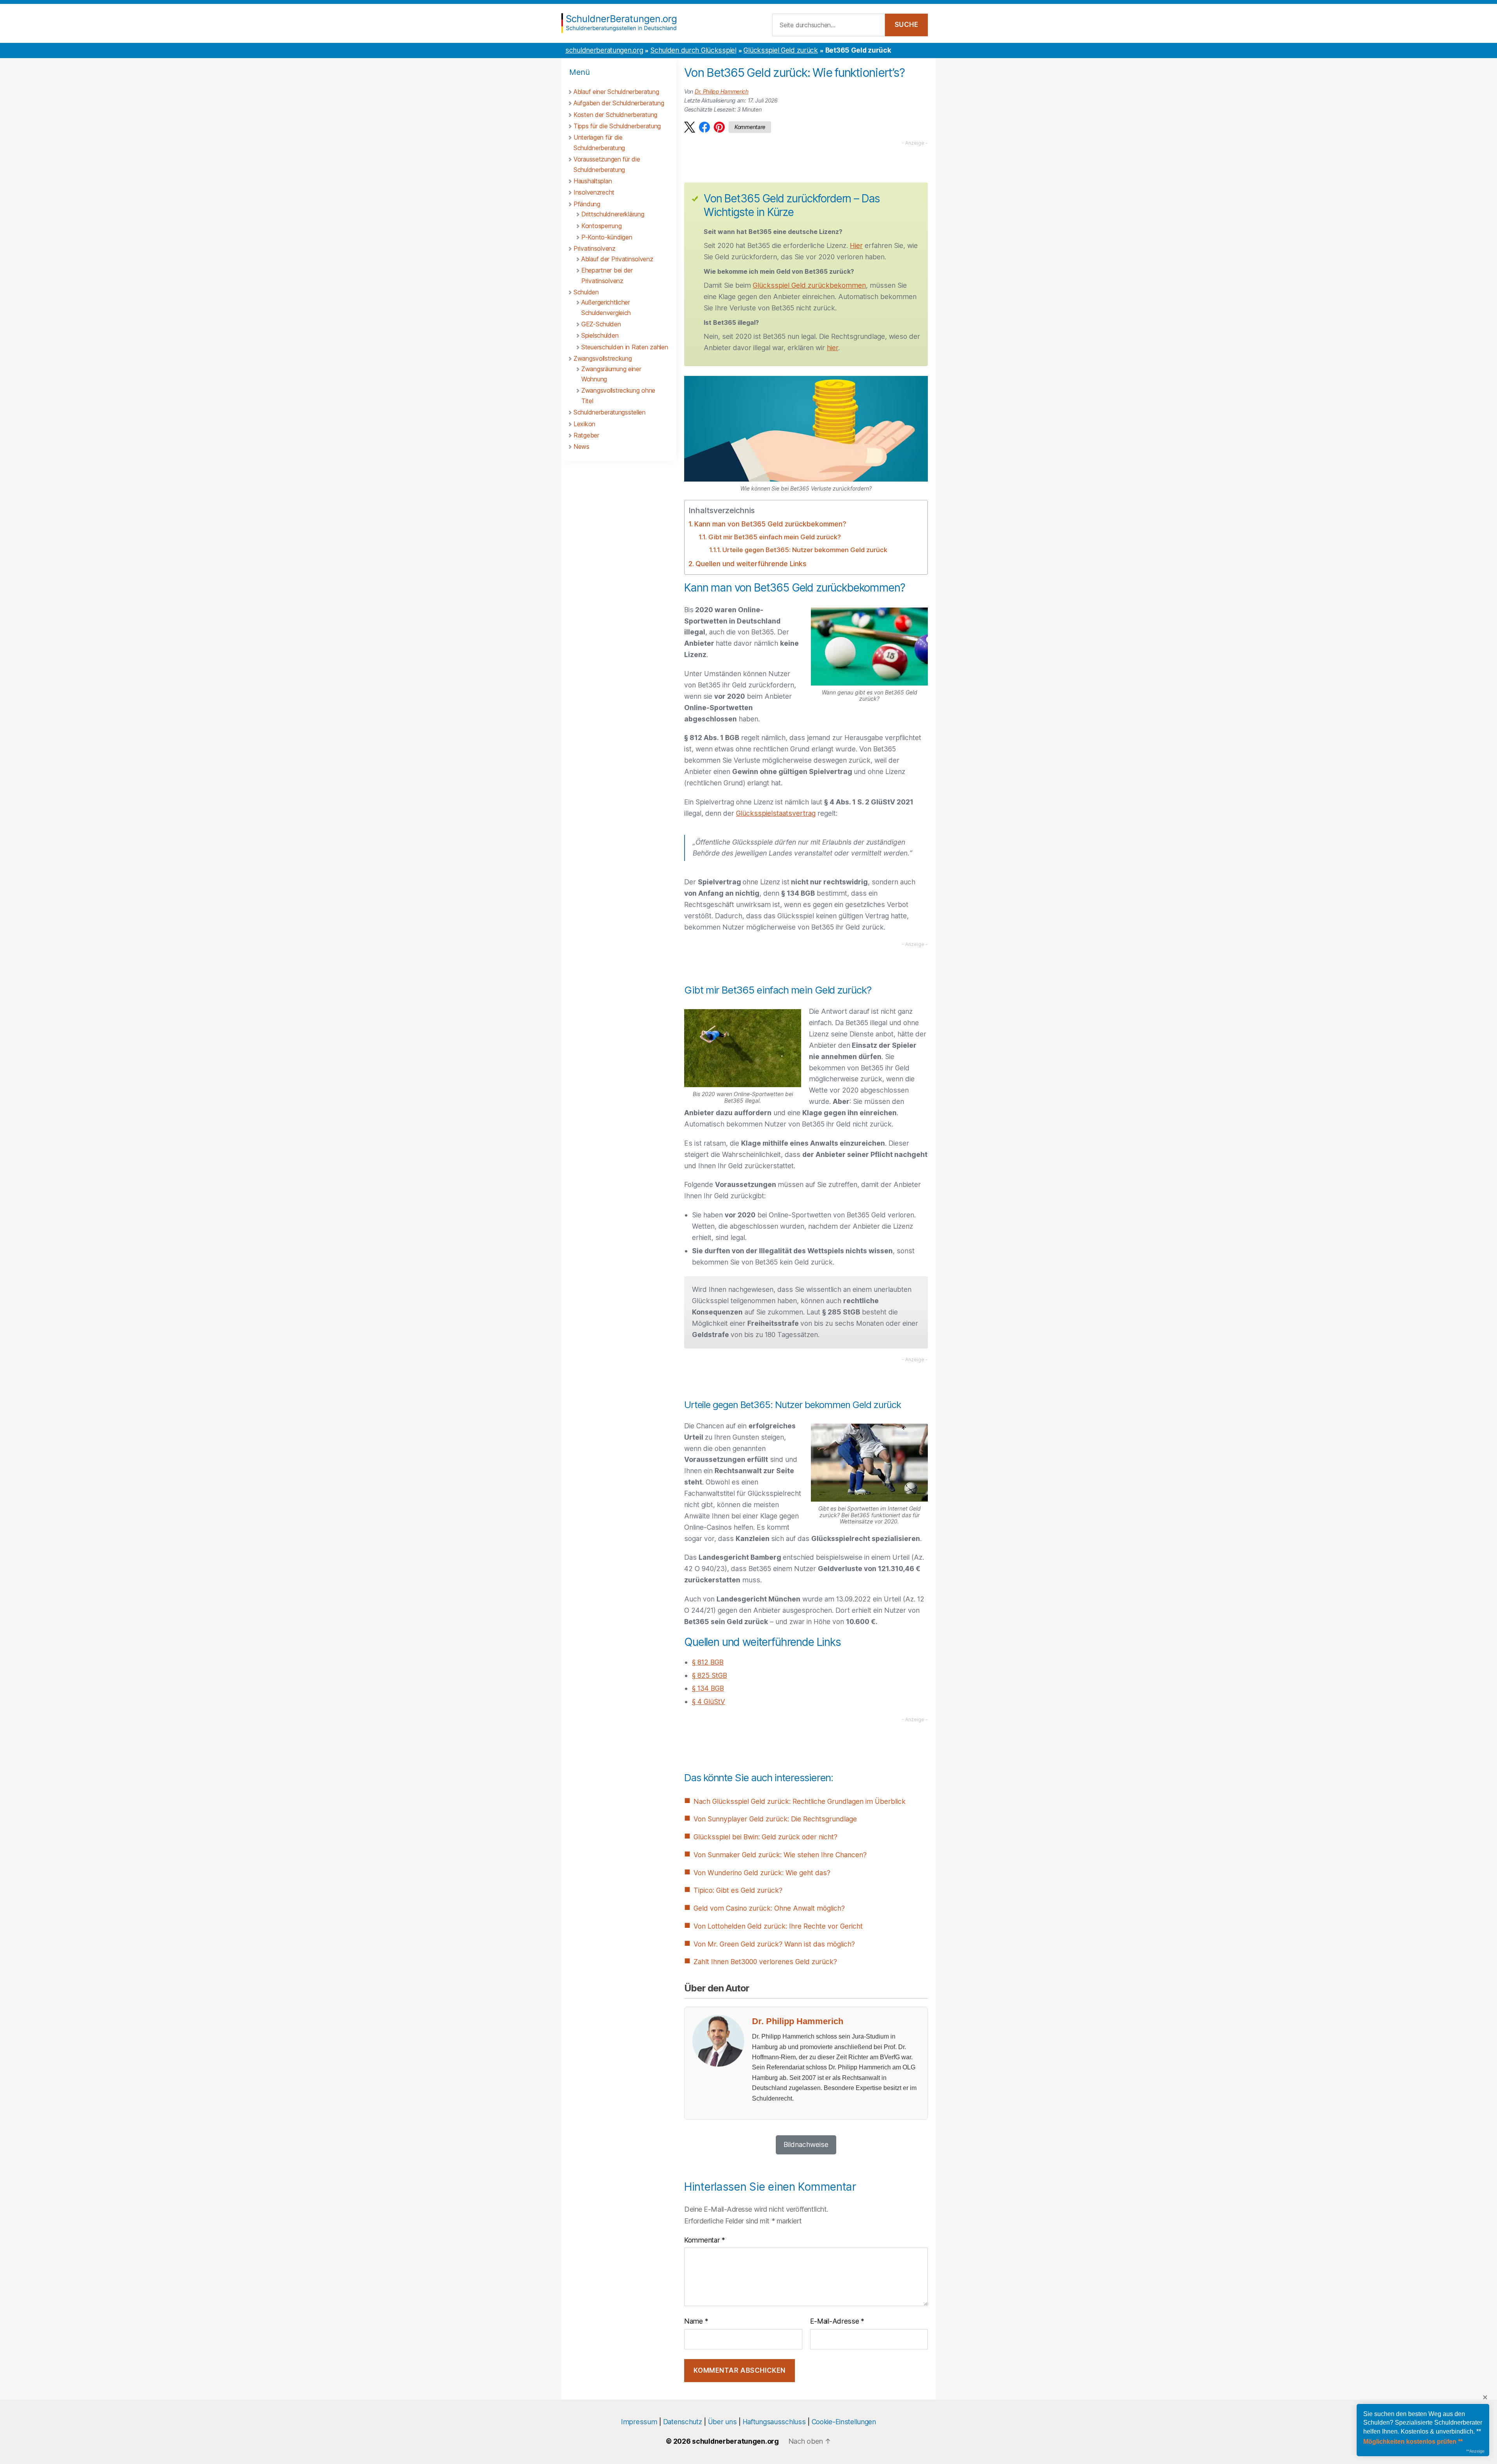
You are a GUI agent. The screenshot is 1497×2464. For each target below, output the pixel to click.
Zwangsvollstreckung (603, 358)
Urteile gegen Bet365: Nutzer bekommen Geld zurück (805, 550)
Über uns (722, 2422)
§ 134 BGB (708, 1688)
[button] (690, 127)
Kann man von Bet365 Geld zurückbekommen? (770, 524)
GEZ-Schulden (601, 324)
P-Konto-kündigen (607, 237)
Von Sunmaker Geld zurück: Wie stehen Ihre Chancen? (780, 1855)
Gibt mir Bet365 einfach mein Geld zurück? (774, 537)
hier (833, 348)
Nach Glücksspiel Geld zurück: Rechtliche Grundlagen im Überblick (800, 1801)
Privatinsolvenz (595, 248)
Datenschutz (683, 2422)
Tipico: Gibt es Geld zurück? (738, 1890)
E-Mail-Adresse (837, 2321)
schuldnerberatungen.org (604, 50)
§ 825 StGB (710, 1675)
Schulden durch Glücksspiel (693, 50)
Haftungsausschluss (774, 2422)
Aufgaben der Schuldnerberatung (619, 103)
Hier (856, 245)
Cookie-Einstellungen (844, 2422)
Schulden (586, 292)
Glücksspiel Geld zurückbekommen (809, 285)
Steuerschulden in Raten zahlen (625, 347)
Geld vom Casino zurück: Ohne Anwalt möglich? (769, 1908)
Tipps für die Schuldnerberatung (617, 126)
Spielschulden (600, 335)
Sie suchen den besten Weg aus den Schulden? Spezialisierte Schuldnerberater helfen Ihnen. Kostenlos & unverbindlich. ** (1423, 2423)
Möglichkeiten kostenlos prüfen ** (1413, 2442)
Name (696, 2321)
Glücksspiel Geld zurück (780, 50)
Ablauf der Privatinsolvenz (617, 259)
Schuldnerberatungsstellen (610, 412)
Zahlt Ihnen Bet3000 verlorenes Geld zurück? (765, 1962)
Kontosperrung (601, 226)
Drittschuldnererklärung (613, 214)
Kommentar (705, 2240)
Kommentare (750, 127)
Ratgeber (586, 435)
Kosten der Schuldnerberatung (615, 115)
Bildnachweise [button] (806, 2144)
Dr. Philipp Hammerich (722, 91)
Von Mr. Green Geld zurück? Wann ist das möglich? (774, 1944)
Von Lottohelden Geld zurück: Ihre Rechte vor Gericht (778, 1926)
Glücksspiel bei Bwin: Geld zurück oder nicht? (765, 1837)
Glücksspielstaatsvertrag (776, 813)
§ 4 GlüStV (709, 1701)
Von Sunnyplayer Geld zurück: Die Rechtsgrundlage (775, 1819)
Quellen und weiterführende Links (751, 564)
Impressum (639, 2422)
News (581, 446)
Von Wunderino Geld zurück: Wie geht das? (762, 1873)
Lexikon (584, 424)
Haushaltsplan (593, 181)
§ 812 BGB (708, 1662)
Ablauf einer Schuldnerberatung (616, 92)
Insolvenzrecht (594, 192)
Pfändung (587, 204)
